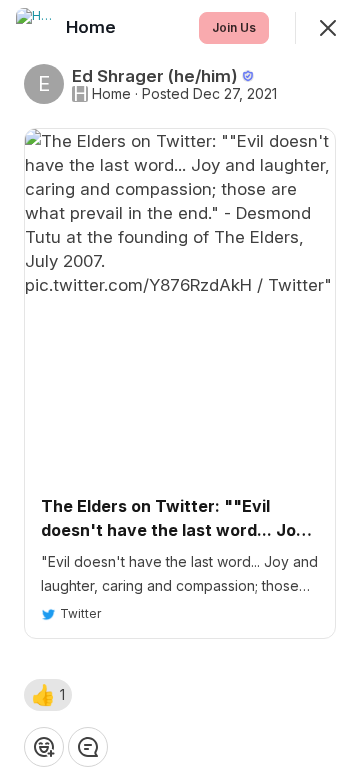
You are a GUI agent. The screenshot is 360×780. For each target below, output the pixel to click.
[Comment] (88, 747)
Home (111, 94)
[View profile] (36, 28)
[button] (48, 695)
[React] (44, 747)
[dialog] (180, 390)
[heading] (93, 27)
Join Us (234, 27)
